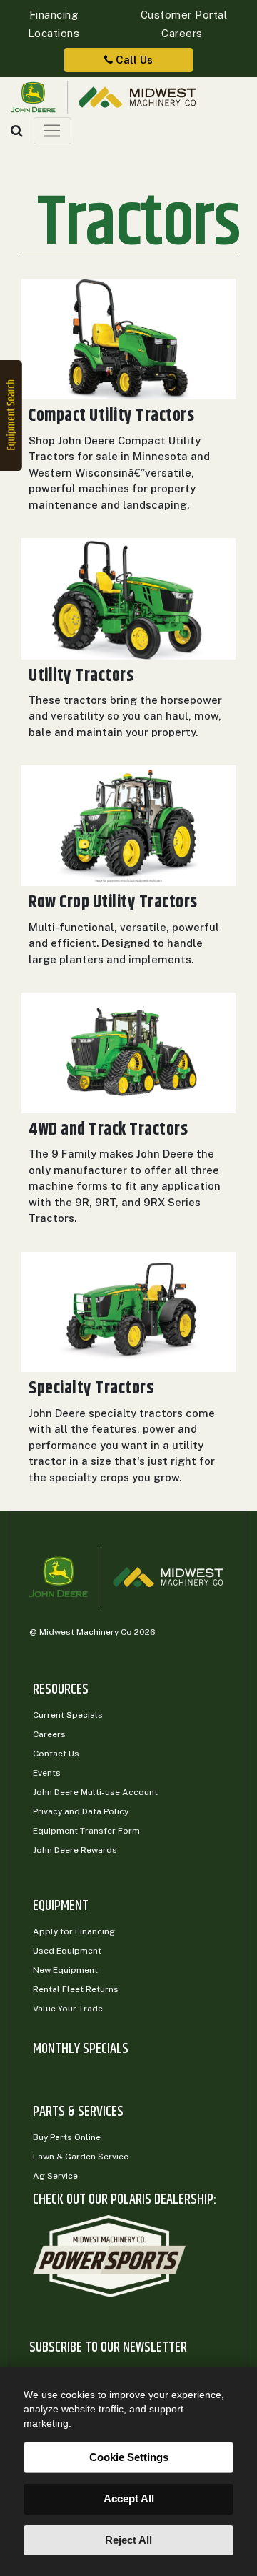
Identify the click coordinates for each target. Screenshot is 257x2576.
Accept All (129, 2498)
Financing (54, 15)
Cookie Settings (129, 2457)
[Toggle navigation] (52, 131)
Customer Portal (182, 15)
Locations (54, 33)
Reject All (128, 2540)
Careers (182, 33)
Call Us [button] (133, 60)
